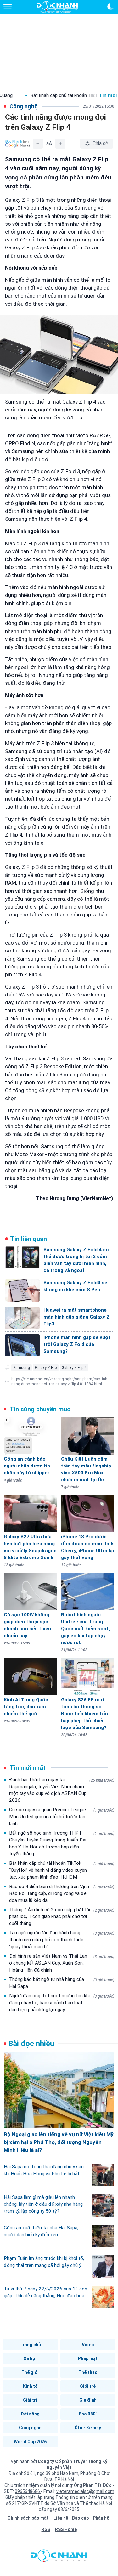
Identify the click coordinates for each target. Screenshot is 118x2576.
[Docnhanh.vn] (59, 2557)
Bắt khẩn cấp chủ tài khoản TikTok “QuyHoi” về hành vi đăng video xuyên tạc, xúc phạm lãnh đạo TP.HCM (62, 1870)
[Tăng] (60, 144)
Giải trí (30, 2400)
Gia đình (88, 2400)
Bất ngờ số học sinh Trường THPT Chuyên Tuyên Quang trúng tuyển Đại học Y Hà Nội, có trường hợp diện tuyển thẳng (62, 1843)
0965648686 (28, 2491)
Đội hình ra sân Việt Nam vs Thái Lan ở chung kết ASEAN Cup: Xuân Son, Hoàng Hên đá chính (62, 1963)
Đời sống (30, 2414)
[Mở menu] (8, 7)
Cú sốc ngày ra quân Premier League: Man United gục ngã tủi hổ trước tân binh (62, 1817)
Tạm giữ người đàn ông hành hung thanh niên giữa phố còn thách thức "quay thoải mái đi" (62, 1940)
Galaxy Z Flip (46, 1368)
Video (88, 2345)
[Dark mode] (110, 7)
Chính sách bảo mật (28, 2518)
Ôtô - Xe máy (88, 2428)
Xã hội (30, 2358)
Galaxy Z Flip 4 (74, 1368)
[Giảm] (38, 144)
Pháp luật (88, 2358)
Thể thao (88, 2372)
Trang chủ (30, 2345)
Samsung (22, 1368)
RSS (46, 2529)
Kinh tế (30, 2386)
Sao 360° (88, 2414)
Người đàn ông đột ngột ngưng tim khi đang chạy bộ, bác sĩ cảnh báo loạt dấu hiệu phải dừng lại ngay (62, 2003)
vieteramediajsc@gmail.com (85, 2491)
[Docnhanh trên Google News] (18, 144)
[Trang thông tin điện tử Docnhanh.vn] (57, 7)
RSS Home (66, 2529)
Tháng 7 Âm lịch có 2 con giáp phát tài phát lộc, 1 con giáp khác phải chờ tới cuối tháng (62, 1917)
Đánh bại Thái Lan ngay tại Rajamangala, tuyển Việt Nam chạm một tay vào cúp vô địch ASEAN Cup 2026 (62, 1790)
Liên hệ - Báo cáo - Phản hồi (82, 2518)
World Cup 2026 (30, 2442)
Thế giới (30, 2372)
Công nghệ (30, 2428)
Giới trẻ (88, 2386)
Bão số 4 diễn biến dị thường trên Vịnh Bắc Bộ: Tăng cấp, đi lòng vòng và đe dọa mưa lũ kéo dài (62, 1893)
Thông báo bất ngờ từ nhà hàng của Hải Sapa (62, 1983)
